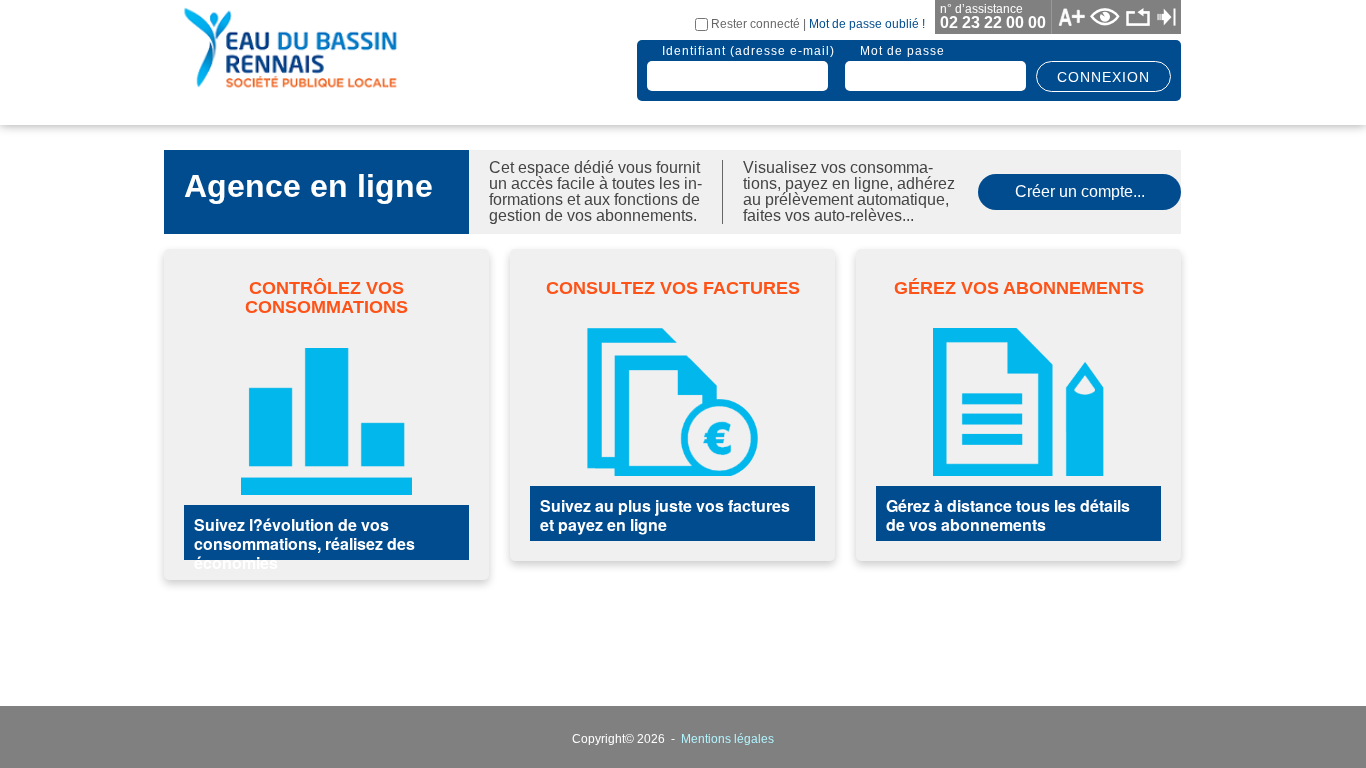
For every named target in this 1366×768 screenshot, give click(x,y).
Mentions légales (727, 739)
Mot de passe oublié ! (867, 24)
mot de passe (902, 51)
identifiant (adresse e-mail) (748, 51)
